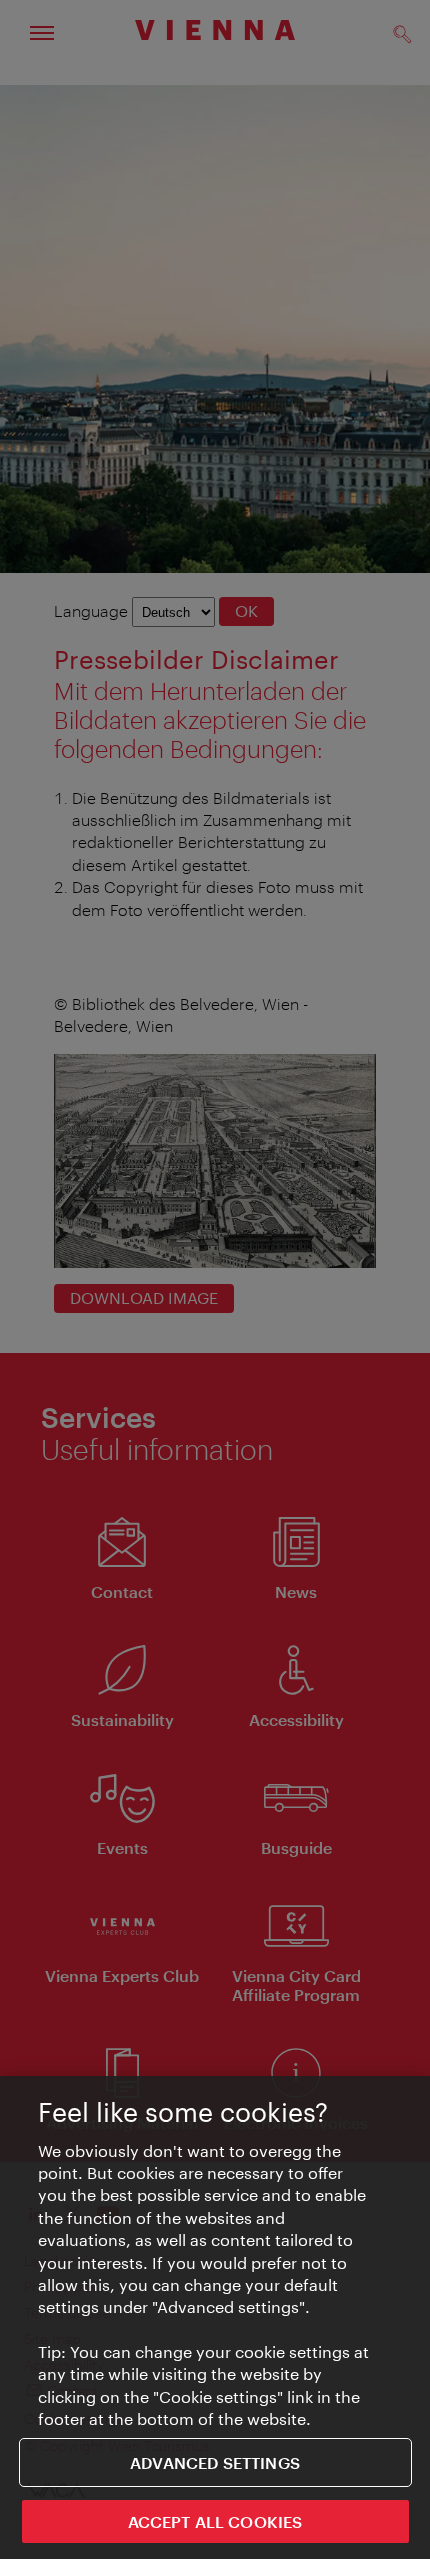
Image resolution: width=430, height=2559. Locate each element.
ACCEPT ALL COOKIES (215, 2521)
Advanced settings (215, 2462)
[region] (215, 2317)
